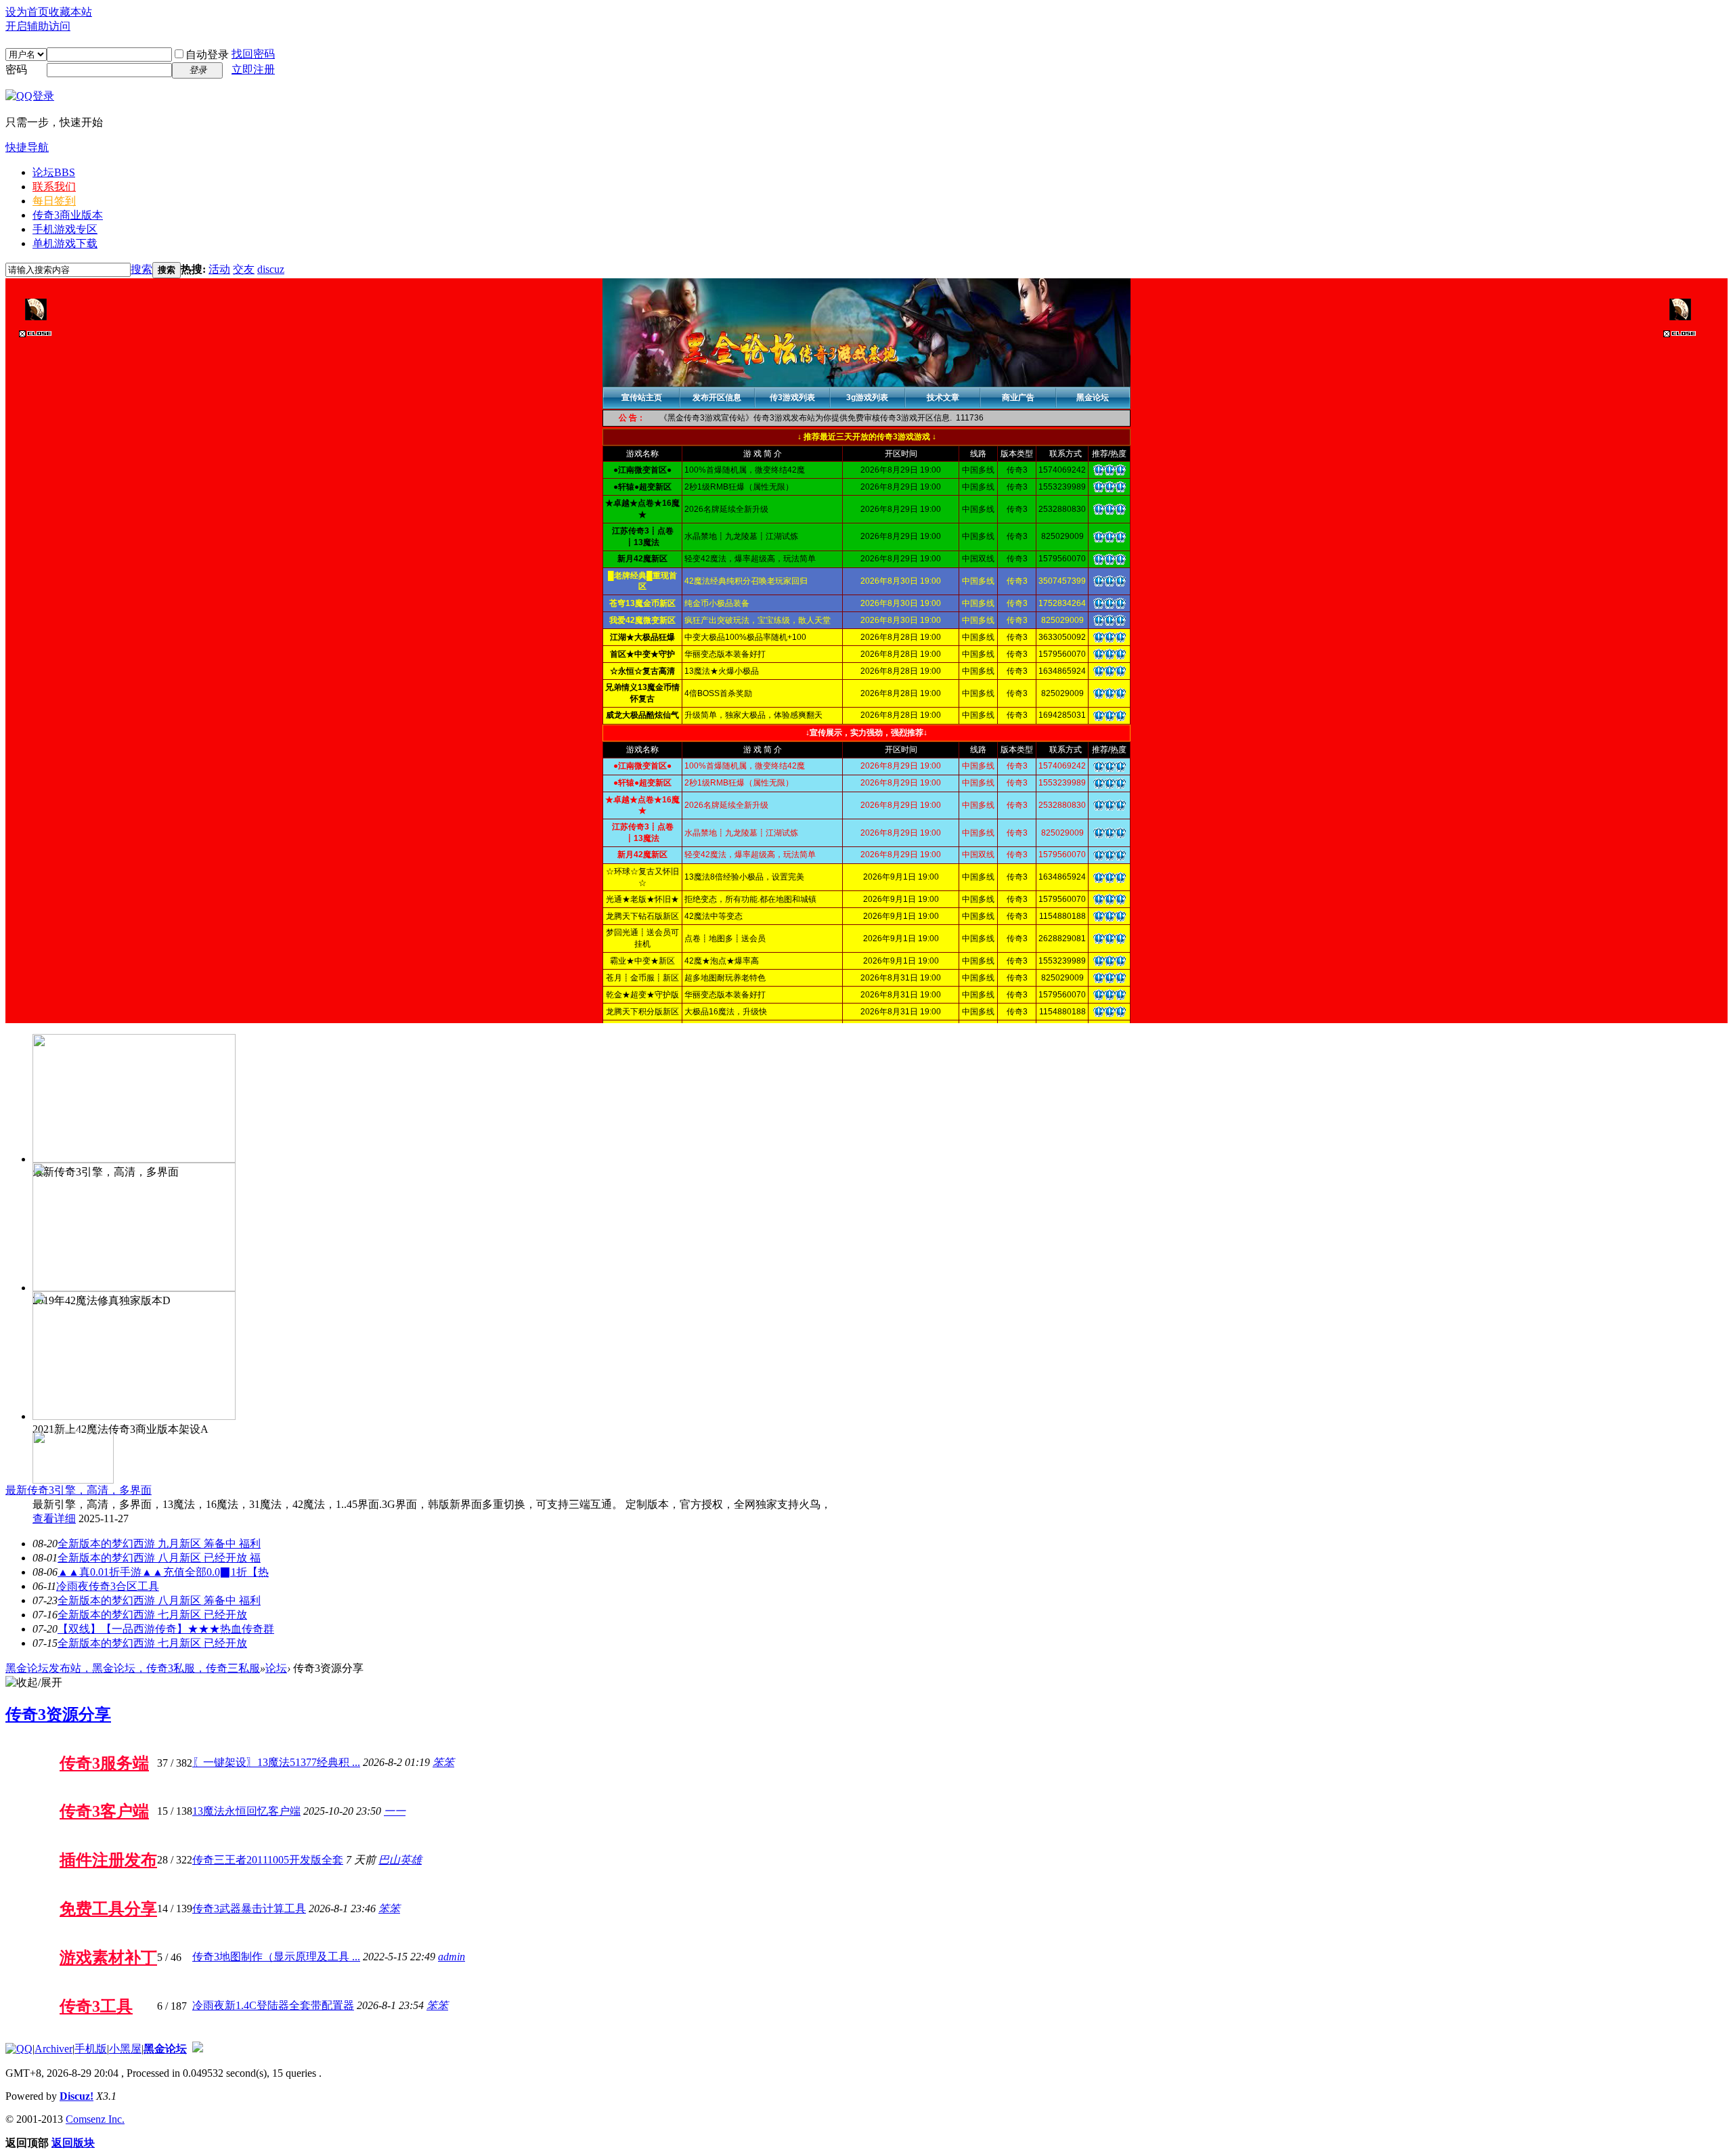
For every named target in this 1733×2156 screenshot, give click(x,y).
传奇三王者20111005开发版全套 (268, 1860)
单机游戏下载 (65, 243)
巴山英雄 (400, 1860)
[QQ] (19, 2049)
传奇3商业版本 (68, 215)
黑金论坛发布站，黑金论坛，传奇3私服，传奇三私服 (133, 1668)
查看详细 (54, 1518)
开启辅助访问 (38, 26)
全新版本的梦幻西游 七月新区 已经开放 (152, 1615)
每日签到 (54, 201)
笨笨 (443, 1762)
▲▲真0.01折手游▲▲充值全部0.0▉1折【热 (163, 1572)
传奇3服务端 (104, 1763)
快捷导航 (27, 147)
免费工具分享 (108, 1909)
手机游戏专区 (65, 229)
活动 (219, 269)
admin (452, 1957)
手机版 (91, 2049)
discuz (271, 269)
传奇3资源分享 (58, 1715)
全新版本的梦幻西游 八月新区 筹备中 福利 (159, 1600)
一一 (395, 1811)
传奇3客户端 (104, 1811)
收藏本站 (70, 12)
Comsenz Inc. (95, 2119)
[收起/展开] (34, 1683)
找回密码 (253, 54)
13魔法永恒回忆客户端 (246, 1811)
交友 (244, 269)
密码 (16, 69)
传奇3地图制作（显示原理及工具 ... (276, 1957)
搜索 (141, 269)
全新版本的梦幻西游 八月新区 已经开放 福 (159, 1558)
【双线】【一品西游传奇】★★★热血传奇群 (166, 1629)
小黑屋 (125, 2049)
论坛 (54, 172)
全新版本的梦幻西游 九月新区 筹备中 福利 (159, 1544)
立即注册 (253, 69)
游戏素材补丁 (108, 1958)
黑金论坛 (165, 2049)
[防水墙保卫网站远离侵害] (198, 2049)
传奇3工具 (96, 2006)
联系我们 (54, 187)
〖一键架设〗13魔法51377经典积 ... (276, 1762)
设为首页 (27, 12)
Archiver (53, 2049)
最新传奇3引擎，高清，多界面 (79, 1490)
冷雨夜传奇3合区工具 (108, 1586)
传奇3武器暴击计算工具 (249, 1909)
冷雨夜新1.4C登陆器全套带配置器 (273, 2005)
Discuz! (76, 2096)
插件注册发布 (108, 1860)
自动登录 (207, 55)
